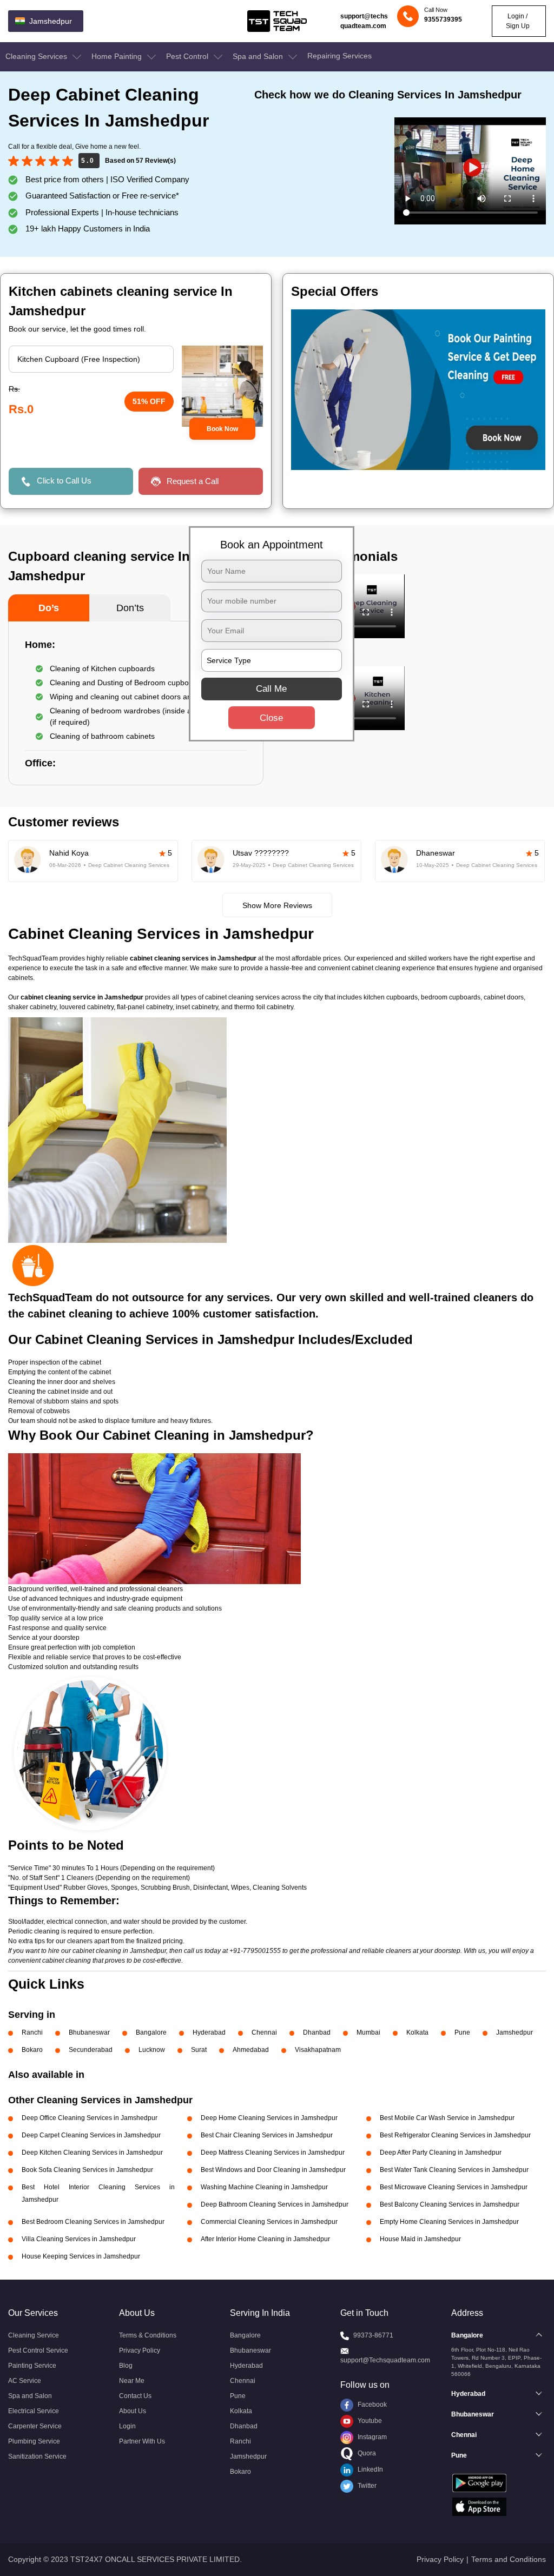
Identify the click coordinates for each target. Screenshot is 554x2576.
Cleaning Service (34, 2335)
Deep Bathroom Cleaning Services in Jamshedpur (275, 2204)
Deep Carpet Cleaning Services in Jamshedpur (91, 2135)
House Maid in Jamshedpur (420, 2239)
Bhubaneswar (89, 2032)
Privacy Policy (140, 2350)
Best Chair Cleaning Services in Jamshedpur (267, 2135)
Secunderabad (91, 2050)
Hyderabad (209, 2032)
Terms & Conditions (148, 2335)
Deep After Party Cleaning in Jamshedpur (441, 2153)
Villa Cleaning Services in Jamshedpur (79, 2239)
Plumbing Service (34, 2441)
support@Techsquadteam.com (385, 2360)
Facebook (371, 2405)
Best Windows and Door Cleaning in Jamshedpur (273, 2170)
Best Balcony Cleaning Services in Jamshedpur (450, 2204)
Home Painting (118, 56)
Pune (462, 2032)
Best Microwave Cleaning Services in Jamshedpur (454, 2187)
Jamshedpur (515, 2032)
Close (271, 717)
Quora (366, 2453)
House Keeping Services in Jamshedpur (81, 2256)
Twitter (366, 2486)
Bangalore (151, 2032)
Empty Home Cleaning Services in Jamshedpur (449, 2222)
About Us (133, 2411)
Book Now (222, 429)
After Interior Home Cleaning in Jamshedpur (265, 2239)
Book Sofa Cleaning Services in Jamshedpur (87, 2170)
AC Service (25, 2381)
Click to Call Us (64, 481)
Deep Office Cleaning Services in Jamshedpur (90, 2118)
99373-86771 (373, 2335)
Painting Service (32, 2366)
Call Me (271, 688)
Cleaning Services (37, 56)
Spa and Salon (259, 56)
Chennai (264, 2032)
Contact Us (135, 2396)
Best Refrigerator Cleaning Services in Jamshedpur (455, 2135)
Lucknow (152, 2050)
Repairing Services (339, 56)
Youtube (369, 2421)
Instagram (371, 2437)
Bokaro (32, 2050)
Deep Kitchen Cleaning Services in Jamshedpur (92, 2153)
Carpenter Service (35, 2426)
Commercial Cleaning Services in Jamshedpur (269, 2222)
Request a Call (193, 481)
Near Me (132, 2381)
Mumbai (368, 2032)
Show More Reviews (277, 905)
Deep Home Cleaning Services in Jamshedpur (269, 2118)
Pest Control (188, 56)
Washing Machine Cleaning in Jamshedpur (264, 2187)
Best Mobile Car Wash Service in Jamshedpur (447, 2118)
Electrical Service (34, 2411)
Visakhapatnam (318, 2050)
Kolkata (417, 2032)
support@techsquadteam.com (364, 21)
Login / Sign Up (518, 21)
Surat (199, 2050)
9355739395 (443, 19)
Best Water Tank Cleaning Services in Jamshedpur (454, 2170)
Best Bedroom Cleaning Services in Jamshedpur (93, 2222)
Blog (126, 2366)
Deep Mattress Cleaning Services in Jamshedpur (273, 2153)
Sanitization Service (37, 2456)
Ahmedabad (251, 2050)
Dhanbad (317, 2032)
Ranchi (32, 2032)
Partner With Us (142, 2441)
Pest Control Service (38, 2350)
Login (127, 2426)
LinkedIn (370, 2469)
